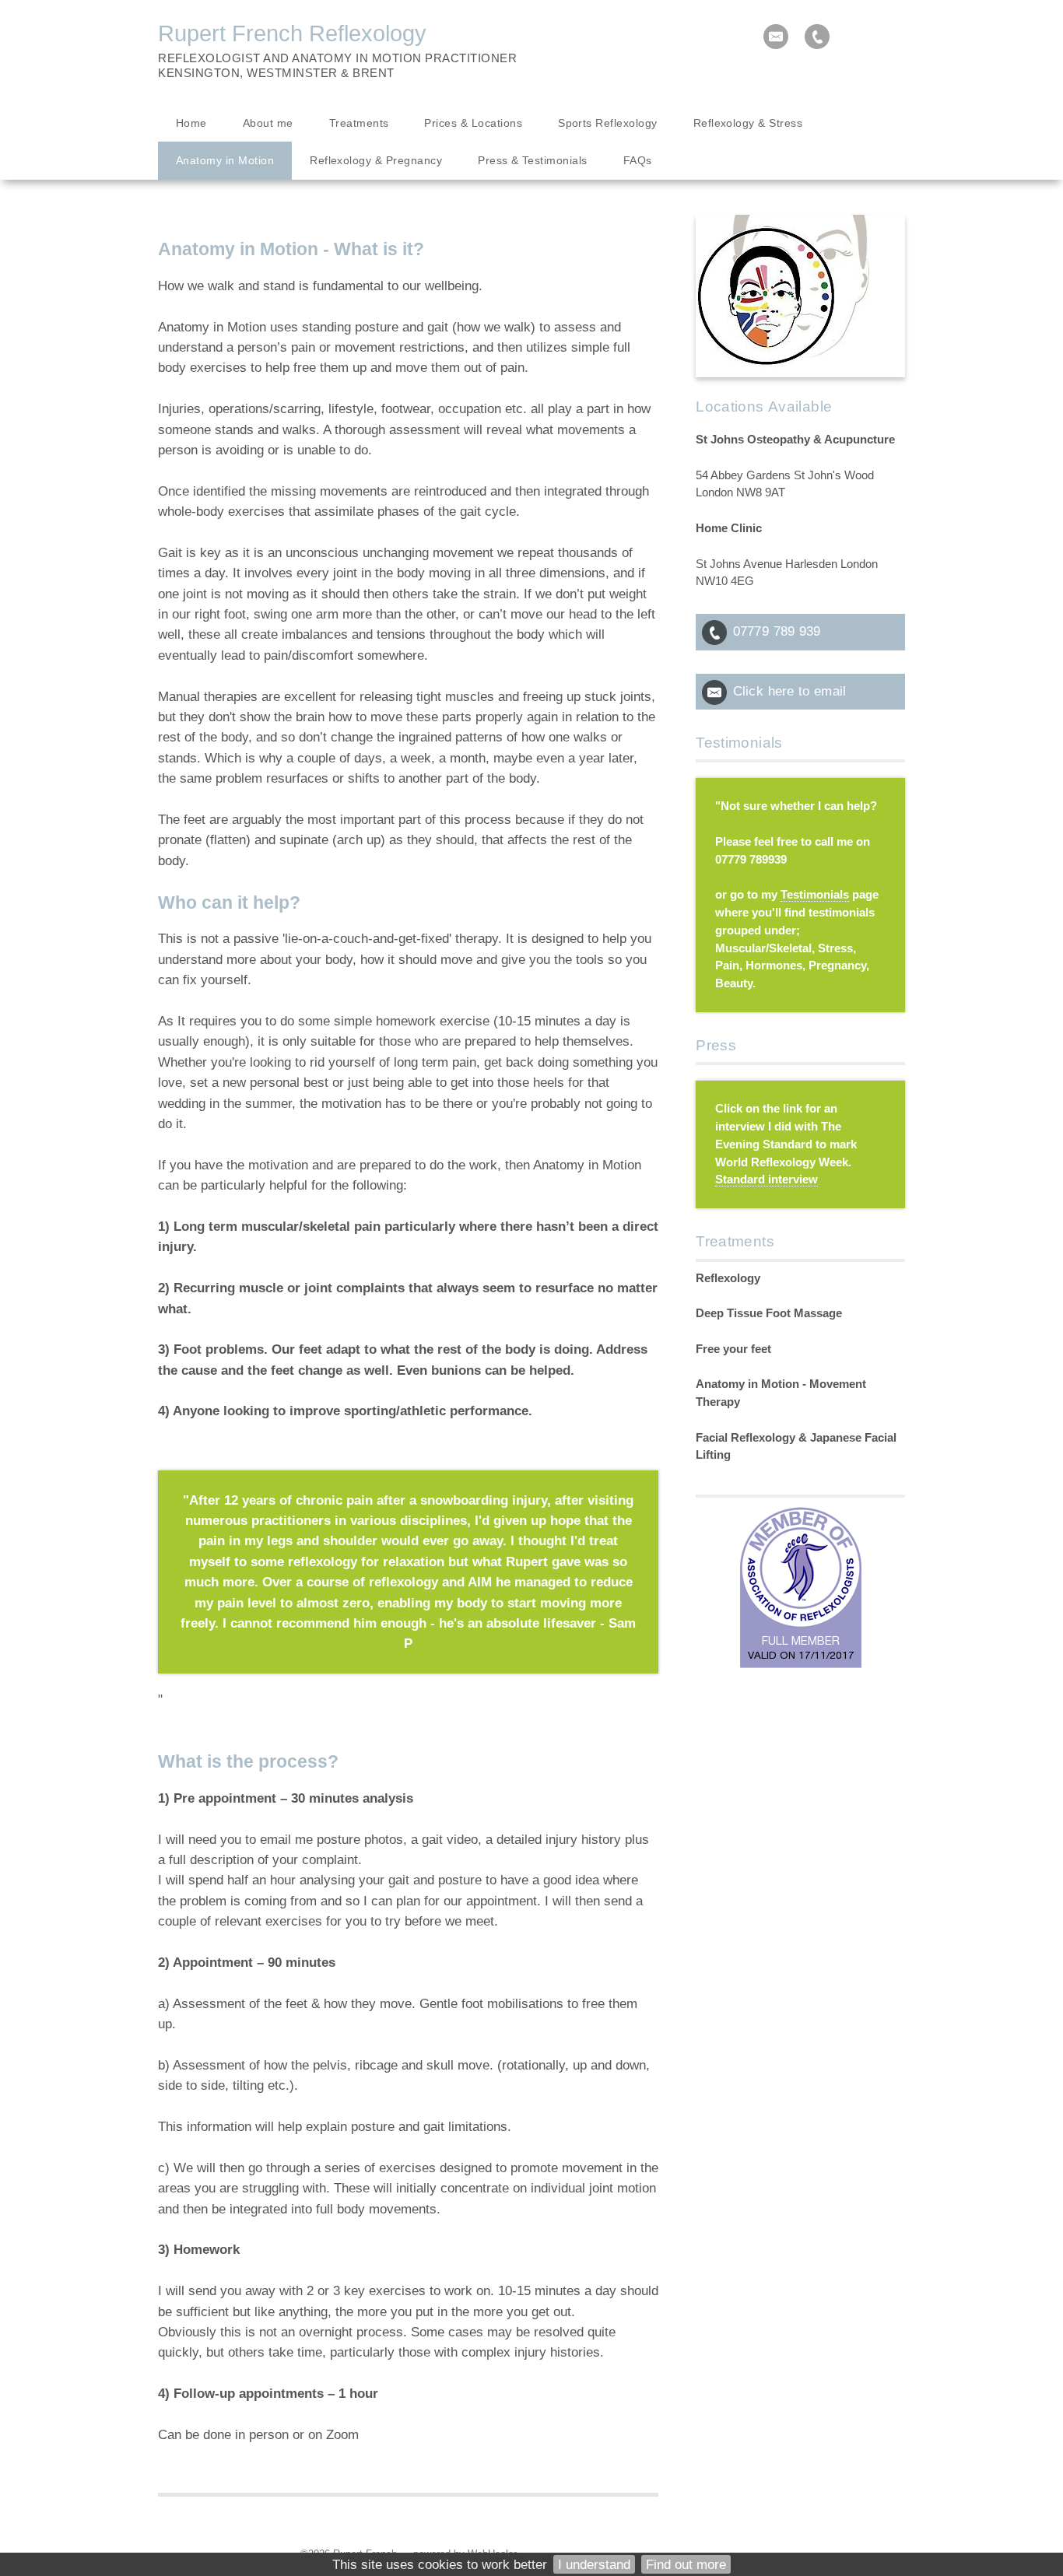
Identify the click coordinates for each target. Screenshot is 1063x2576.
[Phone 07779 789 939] (817, 37)
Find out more (686, 2564)
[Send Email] (776, 37)
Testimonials (815, 895)
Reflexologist (209, 58)
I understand (594, 2564)
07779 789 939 (777, 631)
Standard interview (767, 1179)
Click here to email (789, 691)
